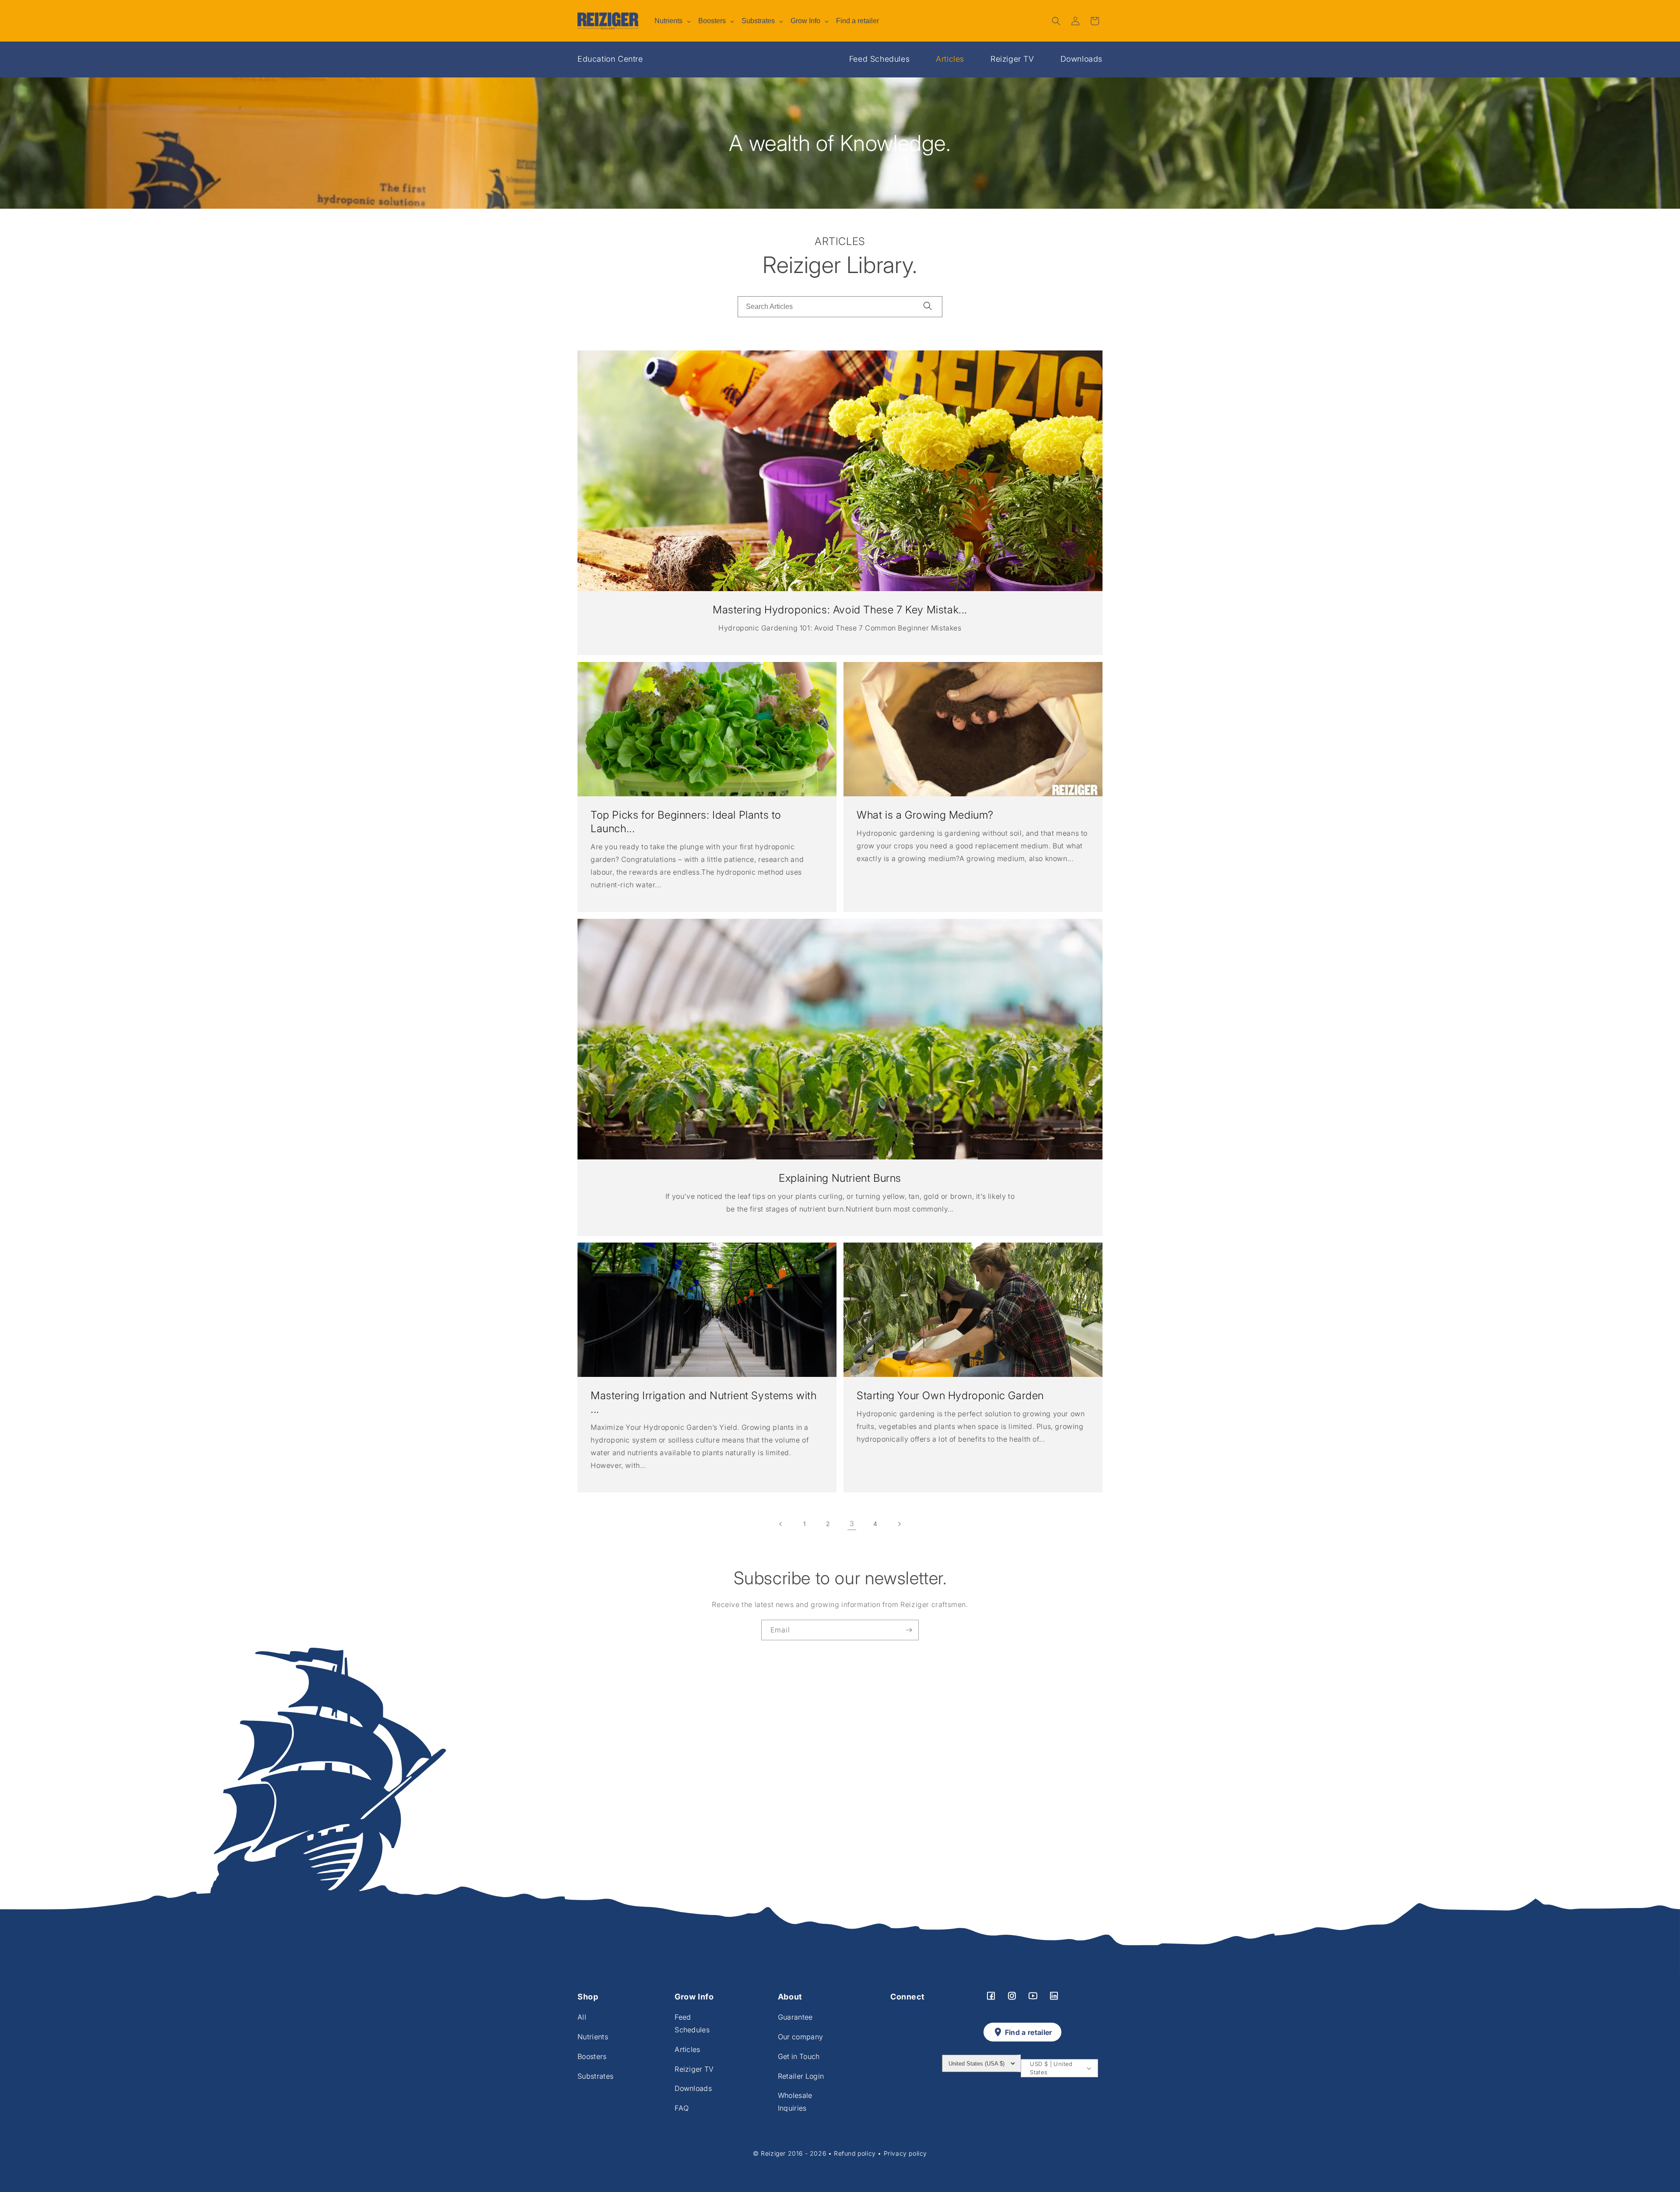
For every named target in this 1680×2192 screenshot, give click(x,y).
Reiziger (774, 2153)
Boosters (592, 2056)
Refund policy (855, 2153)
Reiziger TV (1012, 59)
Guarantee (795, 2017)
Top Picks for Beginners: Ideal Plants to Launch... (686, 822)
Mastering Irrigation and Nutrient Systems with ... (704, 1402)
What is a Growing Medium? (925, 815)
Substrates (595, 2076)
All (582, 2017)
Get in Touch (799, 2056)
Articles (950, 59)
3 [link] (852, 1523)
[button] (1056, 21)
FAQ (682, 2108)
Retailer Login (801, 2076)
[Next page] (899, 1524)
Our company (801, 2037)
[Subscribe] (909, 1630)
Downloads (1081, 59)
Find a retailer (1029, 2032)
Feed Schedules (879, 59)
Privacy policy (905, 2153)
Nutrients (593, 2037)
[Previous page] (781, 1524)
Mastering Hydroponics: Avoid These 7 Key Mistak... (840, 610)
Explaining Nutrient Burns (840, 1178)
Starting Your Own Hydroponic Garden (950, 1395)
